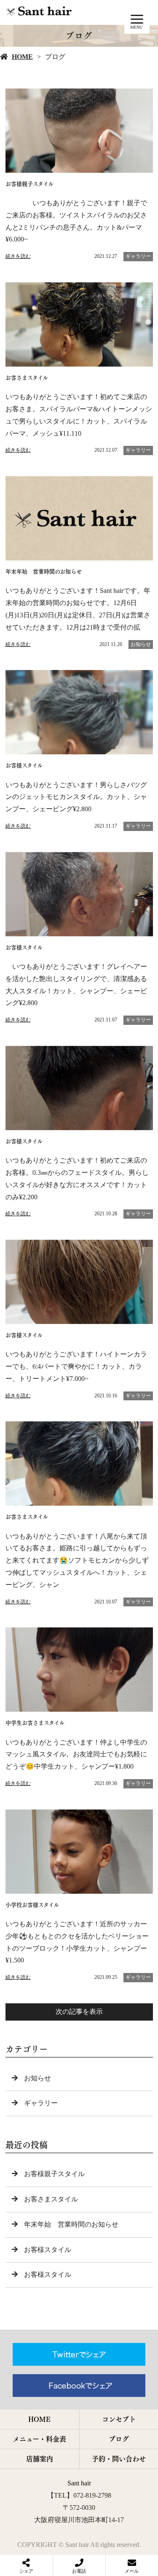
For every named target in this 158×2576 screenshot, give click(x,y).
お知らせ (141, 644)
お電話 (79, 2571)
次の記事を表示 (79, 2012)
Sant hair (79, 2483)
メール (132, 2571)
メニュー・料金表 (39, 2439)
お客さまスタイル (51, 2199)
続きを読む (18, 256)
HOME (22, 57)
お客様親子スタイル (54, 2174)
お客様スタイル (48, 2250)
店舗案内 (40, 2459)
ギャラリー (138, 256)
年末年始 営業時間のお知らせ (71, 2224)
